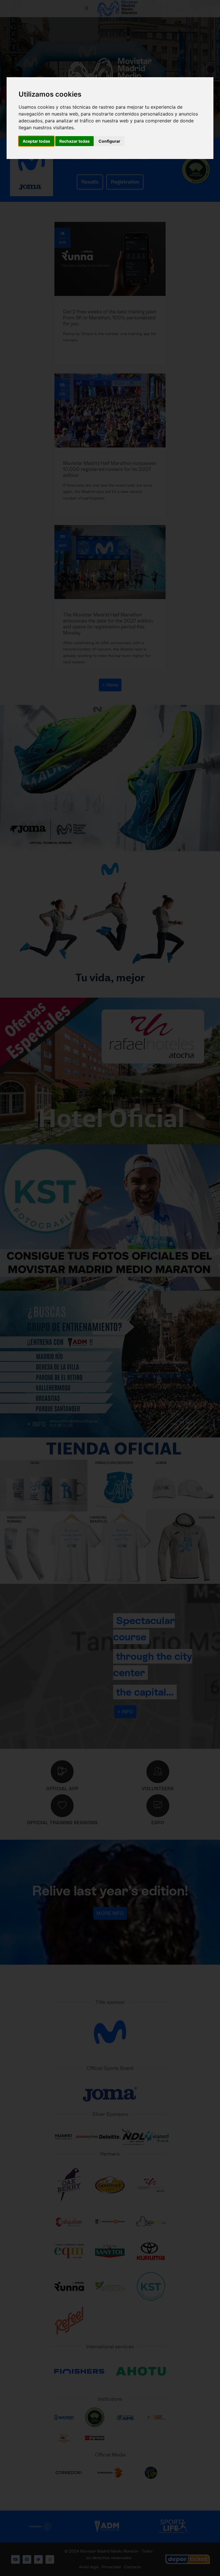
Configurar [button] (109, 141)
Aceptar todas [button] (36, 141)
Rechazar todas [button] (74, 141)
